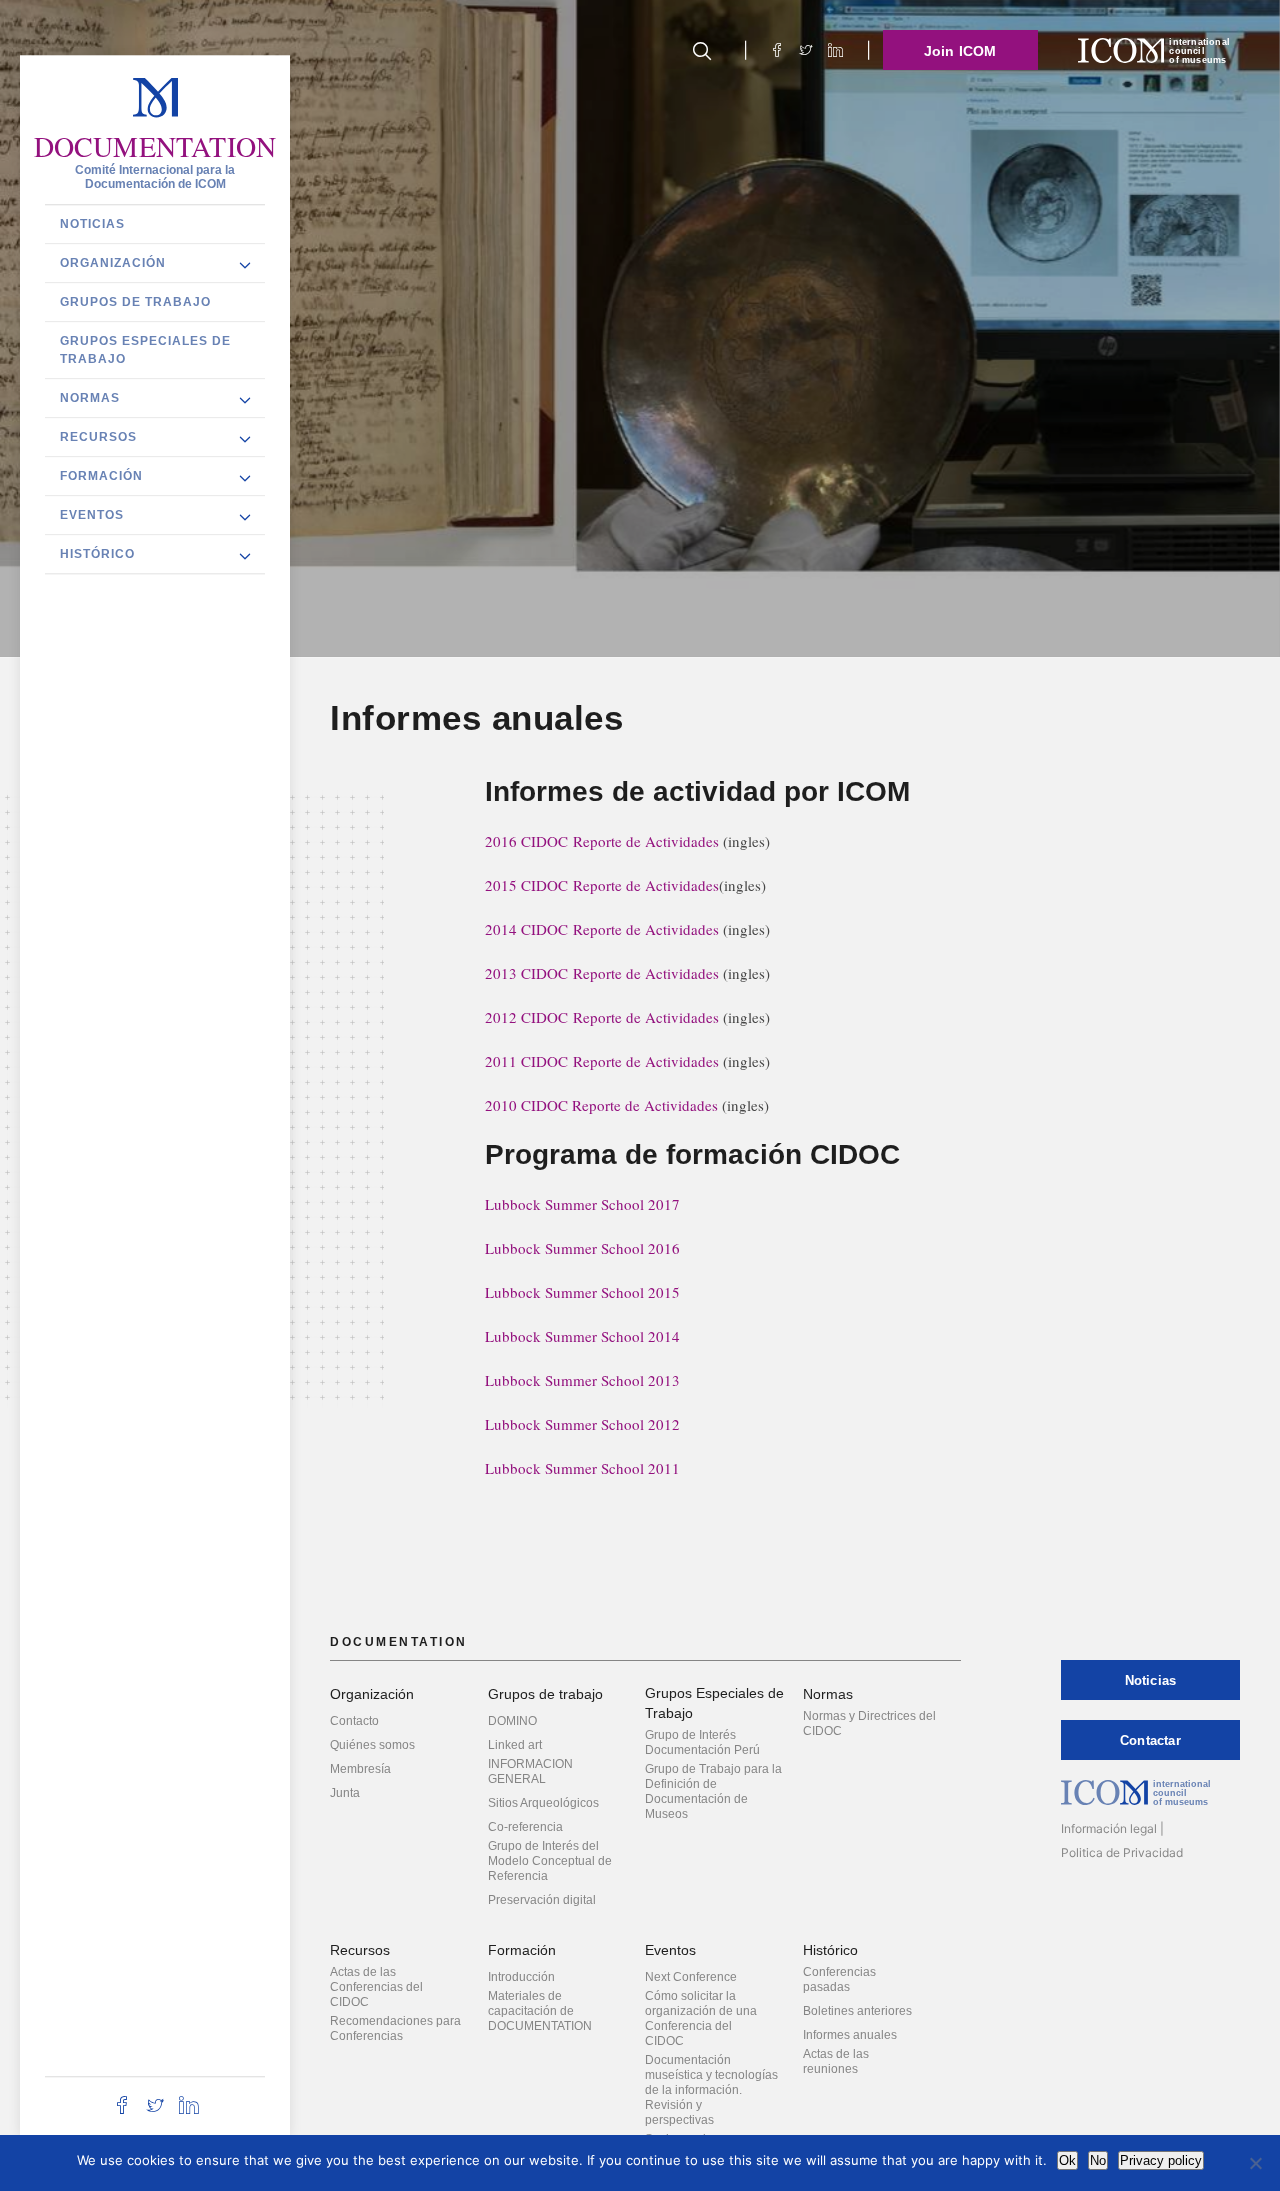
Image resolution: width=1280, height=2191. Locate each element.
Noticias (92, 224)
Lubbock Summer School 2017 (582, 1204)
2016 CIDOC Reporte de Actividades (602, 841)
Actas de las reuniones (836, 2061)
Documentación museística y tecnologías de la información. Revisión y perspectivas (711, 2090)
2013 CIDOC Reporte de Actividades (602, 973)
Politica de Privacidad (1122, 1852)
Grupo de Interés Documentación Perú (702, 1742)
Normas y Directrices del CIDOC (869, 1723)
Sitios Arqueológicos (543, 1803)
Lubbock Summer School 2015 (582, 1292)
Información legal (1109, 1828)
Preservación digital (542, 1900)
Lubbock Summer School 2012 (582, 1424)
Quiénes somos (372, 1745)
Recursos (98, 437)
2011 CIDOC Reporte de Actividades (602, 1061)
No (1098, 2160)
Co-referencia (525, 1827)
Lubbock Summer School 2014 (582, 1336)
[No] (1255, 2163)
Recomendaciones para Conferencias (395, 2028)
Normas (90, 398)
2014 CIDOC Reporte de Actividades (602, 929)
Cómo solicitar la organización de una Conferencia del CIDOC (701, 2018)
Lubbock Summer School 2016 (582, 1248)
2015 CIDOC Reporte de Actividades (602, 885)
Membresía (360, 1769)
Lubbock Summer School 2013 (582, 1380)
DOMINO (512, 1721)
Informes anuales (850, 2035)
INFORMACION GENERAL (530, 1771)
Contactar (1150, 1740)
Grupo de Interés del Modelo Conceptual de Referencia (550, 1861)
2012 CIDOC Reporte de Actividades (602, 1017)
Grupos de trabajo (135, 302)
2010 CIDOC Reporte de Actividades (601, 1105)
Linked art (515, 1745)
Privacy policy (1161, 2160)
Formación (101, 476)
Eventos (92, 515)
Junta (345, 1793)
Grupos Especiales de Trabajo (145, 350)
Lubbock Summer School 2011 (582, 1468)
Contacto (354, 1721)
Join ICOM (960, 51)
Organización (113, 263)
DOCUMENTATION (155, 147)
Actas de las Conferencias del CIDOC (376, 1987)
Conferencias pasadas (839, 1979)
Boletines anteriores (857, 2011)
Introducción (521, 1977)
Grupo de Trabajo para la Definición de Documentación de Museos (713, 1791)
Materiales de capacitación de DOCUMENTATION (540, 2011)
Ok (1067, 2160)
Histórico (97, 554)
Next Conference (691, 1977)
